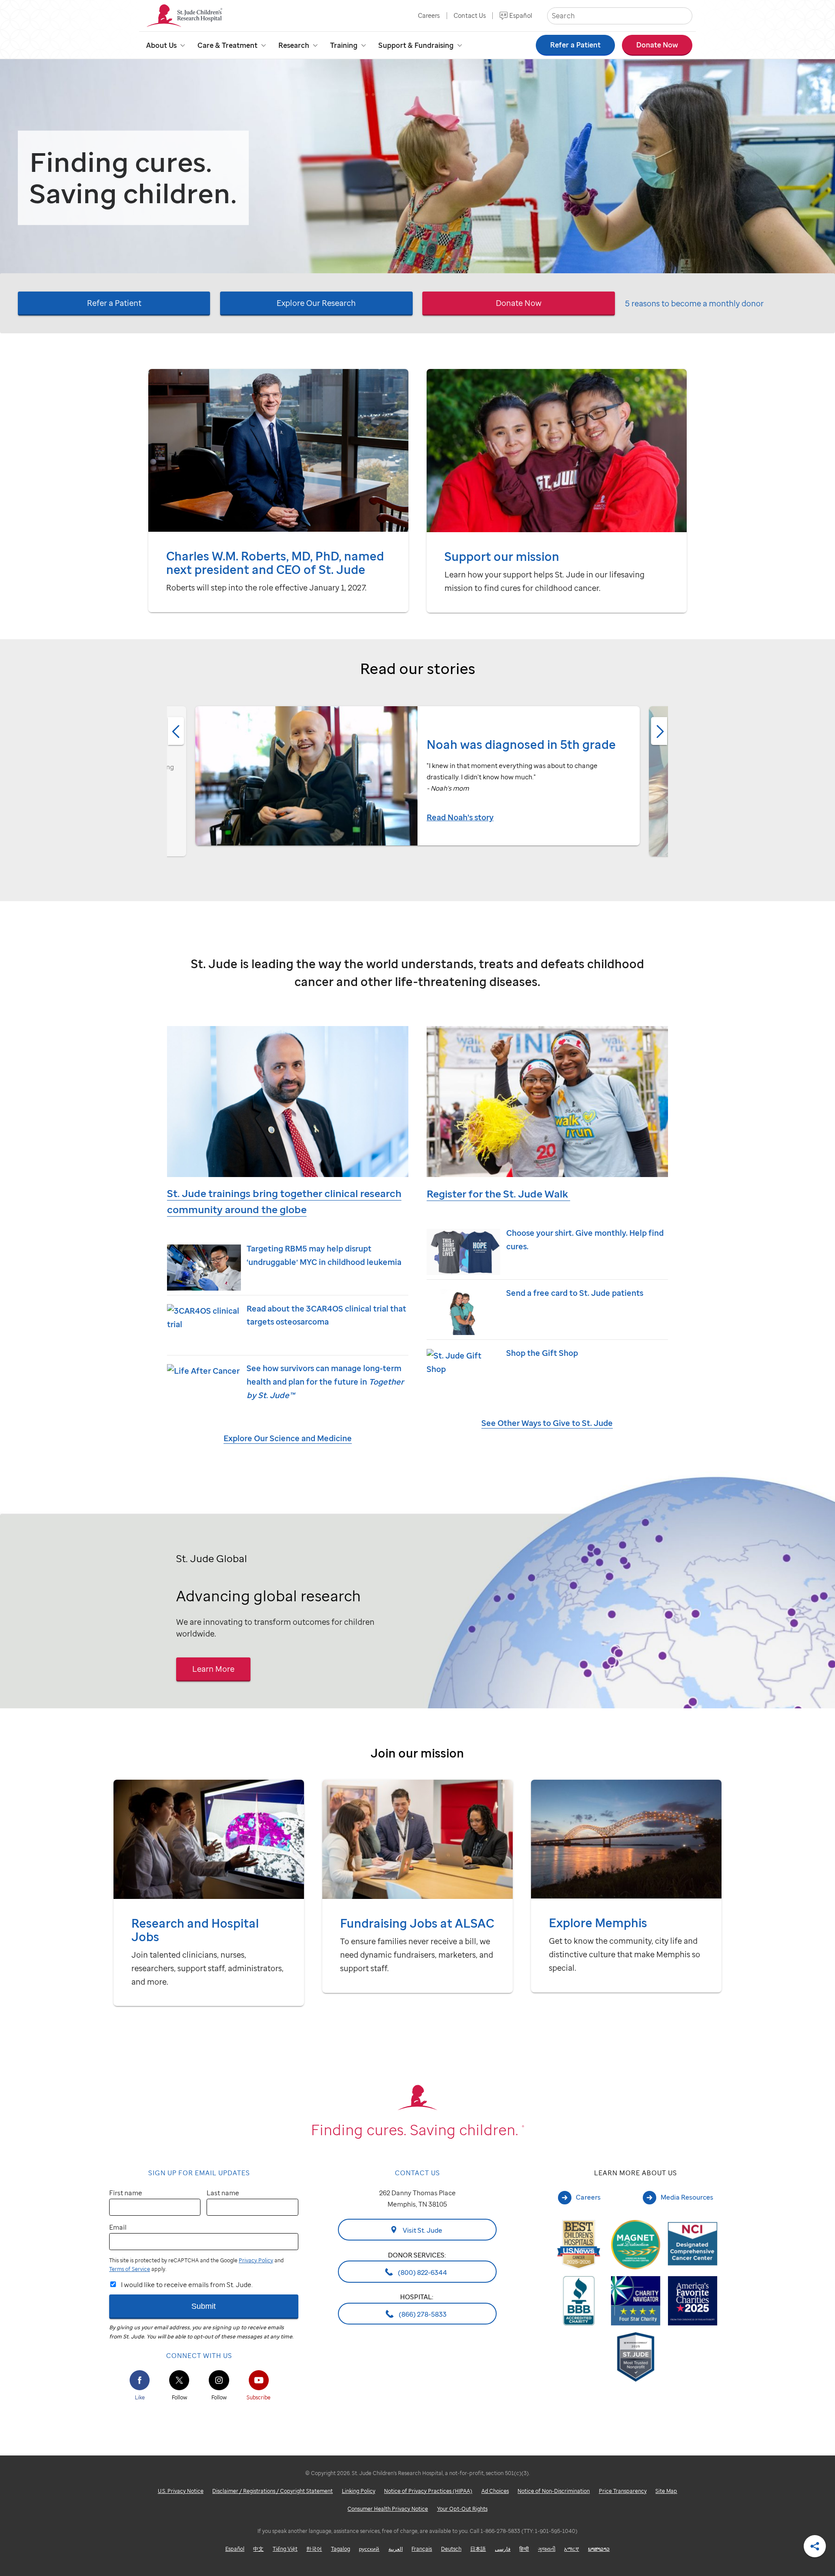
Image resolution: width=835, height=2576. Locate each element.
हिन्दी (524, 2549)
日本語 (478, 2549)
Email (118, 2227)
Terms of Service (130, 2269)
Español (521, 15)
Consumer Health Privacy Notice (388, 2509)
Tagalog (341, 2549)
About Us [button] (161, 45)
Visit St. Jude (422, 2230)
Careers (429, 15)
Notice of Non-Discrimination (554, 2491)
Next (659, 731)
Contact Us (470, 15)
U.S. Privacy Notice (181, 2491)
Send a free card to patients (575, 1293)
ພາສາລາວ (599, 2549)
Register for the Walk (498, 1194)
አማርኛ (571, 2549)
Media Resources (687, 2197)
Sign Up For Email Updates (199, 2173)
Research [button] (294, 45)
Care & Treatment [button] (227, 45)
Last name (223, 2193)
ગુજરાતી (547, 2549)
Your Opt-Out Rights (462, 2509)
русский (369, 2549)
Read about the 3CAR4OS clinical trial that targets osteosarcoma (326, 1315)
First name (126, 2193)
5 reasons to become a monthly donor (694, 304)
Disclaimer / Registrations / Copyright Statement (272, 2491)
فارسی (503, 2549)
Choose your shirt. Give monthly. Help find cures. (585, 1239)
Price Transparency (623, 2491)
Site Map (666, 2491)
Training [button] (344, 45)
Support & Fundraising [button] (416, 45)
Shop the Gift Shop (542, 1353)
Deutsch (451, 2549)
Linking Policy (359, 2491)
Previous (176, 731)
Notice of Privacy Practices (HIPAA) (428, 2491)
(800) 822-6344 (422, 2272)
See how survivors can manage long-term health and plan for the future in (325, 1381)
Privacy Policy (256, 2260)
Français (422, 2549)
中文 (258, 2549)
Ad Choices (495, 2491)
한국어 (314, 2549)
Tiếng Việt (285, 2549)
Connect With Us (199, 2355)
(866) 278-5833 (422, 2314)
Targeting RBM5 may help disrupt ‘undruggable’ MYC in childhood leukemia (324, 1255)
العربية (396, 2549)
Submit (204, 2306)
